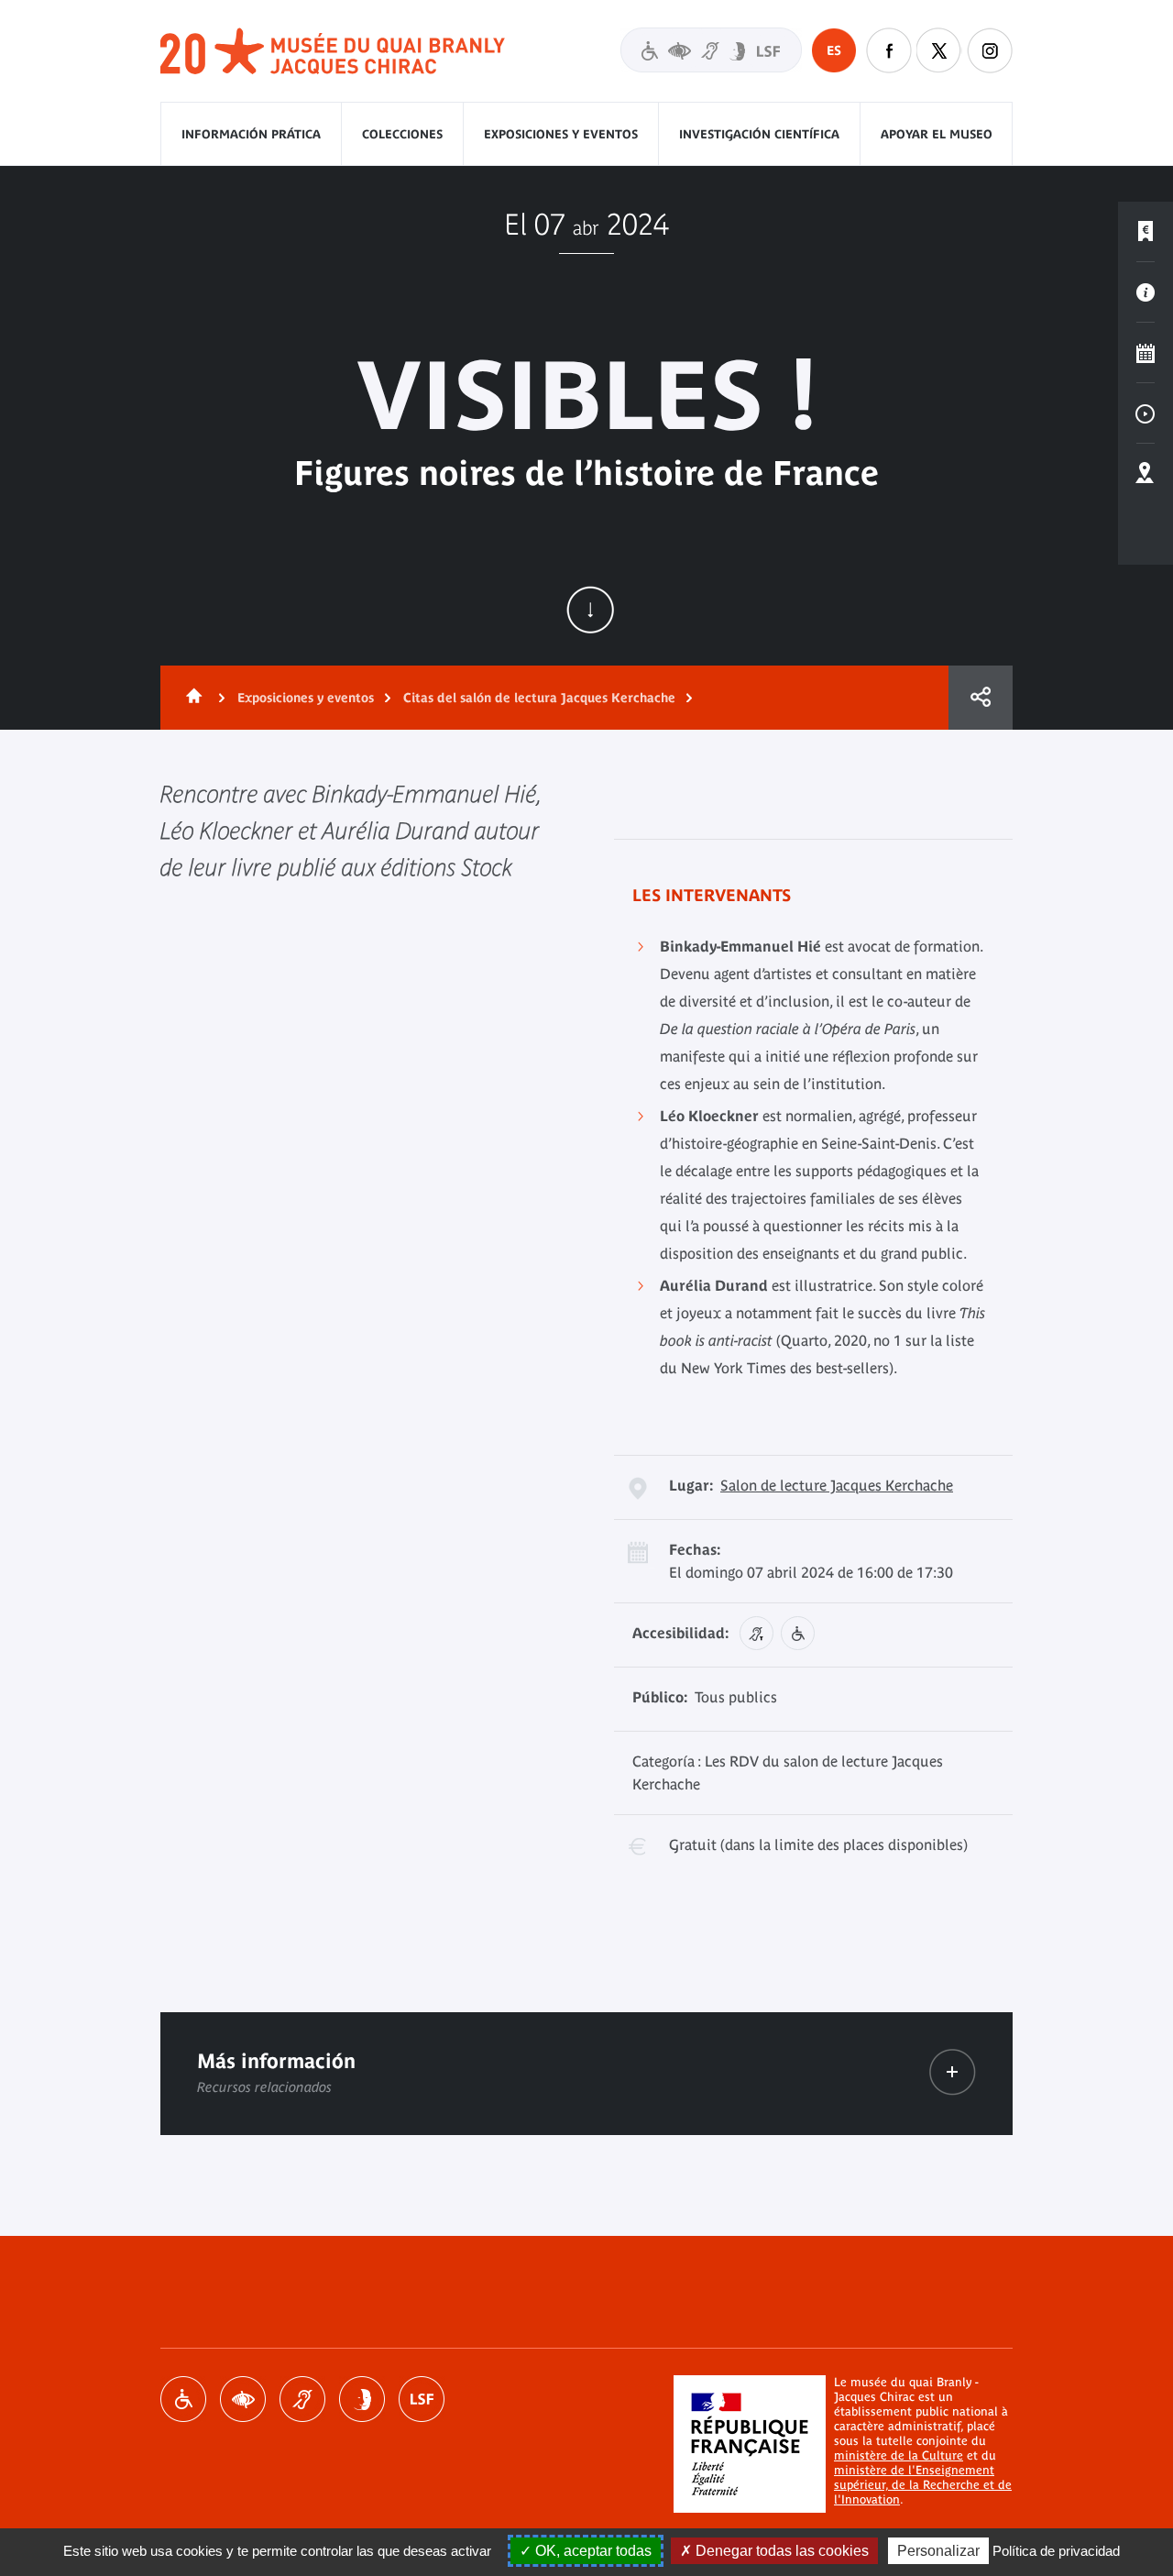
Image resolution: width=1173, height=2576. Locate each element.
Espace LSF (422, 2399)
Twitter (939, 50)
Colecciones (402, 134)
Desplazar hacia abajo (590, 610)
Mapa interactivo (1146, 474)
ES (834, 50)
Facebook (889, 50)
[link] (953, 2072)
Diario (1146, 353)
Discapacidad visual (243, 2399)
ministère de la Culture (899, 2455)
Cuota (981, 698)
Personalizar (938, 2551)
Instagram (990, 50)
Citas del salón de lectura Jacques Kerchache (539, 698)
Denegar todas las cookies (780, 2551)
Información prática (251, 134)
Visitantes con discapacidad (711, 50)
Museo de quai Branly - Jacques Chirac (334, 52)
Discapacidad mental (362, 2399)
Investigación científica (759, 134)
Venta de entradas (1146, 232)
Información (1146, 292)
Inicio (191, 698)
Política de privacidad (1056, 2551)
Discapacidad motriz (183, 2399)
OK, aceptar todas (592, 2551)
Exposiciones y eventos (561, 134)
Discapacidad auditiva (302, 2399)
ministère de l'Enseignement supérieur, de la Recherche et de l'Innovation (923, 2485)
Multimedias (1146, 413)
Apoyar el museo (937, 134)
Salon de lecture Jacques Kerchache (837, 1485)
